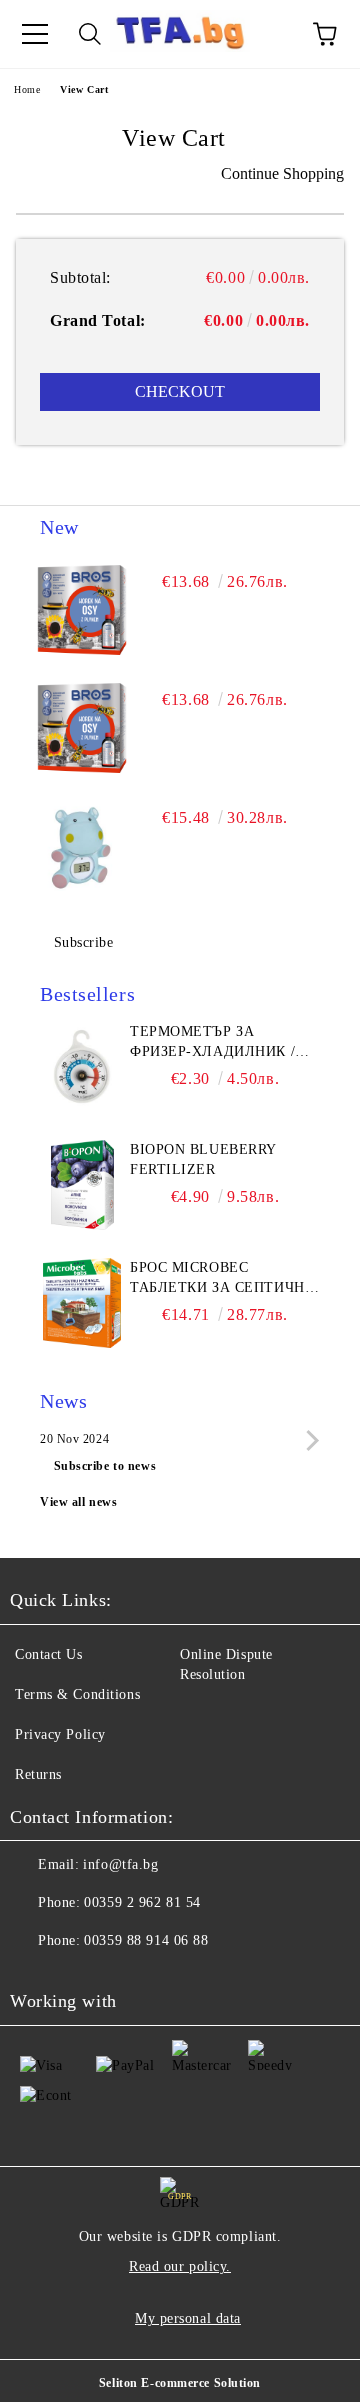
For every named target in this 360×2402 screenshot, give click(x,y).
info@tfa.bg (120, 1864)
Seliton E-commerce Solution (180, 2383)
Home (27, 89)
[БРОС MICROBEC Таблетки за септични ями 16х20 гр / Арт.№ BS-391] (82, 1303)
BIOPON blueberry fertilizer (203, 1159)
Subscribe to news (105, 1466)
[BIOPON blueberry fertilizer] (82, 1185)
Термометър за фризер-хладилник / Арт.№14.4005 (212, 1043)
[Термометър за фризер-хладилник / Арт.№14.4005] (82, 1067)
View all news (78, 1502)
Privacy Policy (60, 1734)
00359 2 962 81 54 (142, 1902)
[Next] (308, 1439)
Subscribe (84, 942)
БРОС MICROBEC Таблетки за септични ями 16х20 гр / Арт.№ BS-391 (223, 1279)
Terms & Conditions (77, 1694)
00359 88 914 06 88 (146, 1940)
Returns (38, 1774)
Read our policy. (180, 2266)
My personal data (188, 2318)
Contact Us (49, 1654)
